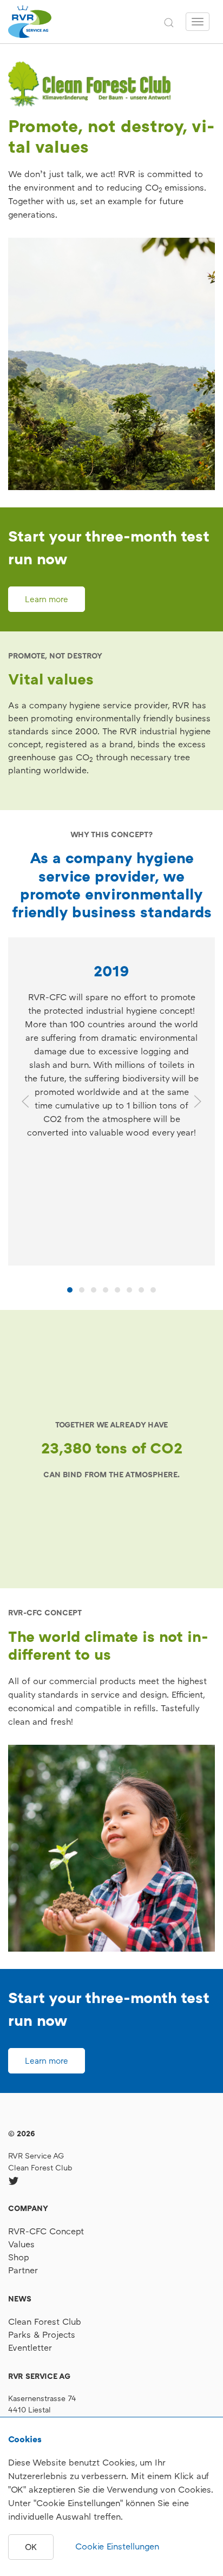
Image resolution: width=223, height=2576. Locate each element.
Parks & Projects (42, 2334)
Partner (23, 2270)
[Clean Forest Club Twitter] (14, 2181)
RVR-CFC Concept (46, 2231)
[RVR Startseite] (30, 22)
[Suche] (169, 22)
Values (21, 2244)
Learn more (47, 599)
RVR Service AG (36, 2156)
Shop (19, 2257)
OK (31, 2547)
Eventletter (30, 2347)
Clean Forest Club (40, 2167)
